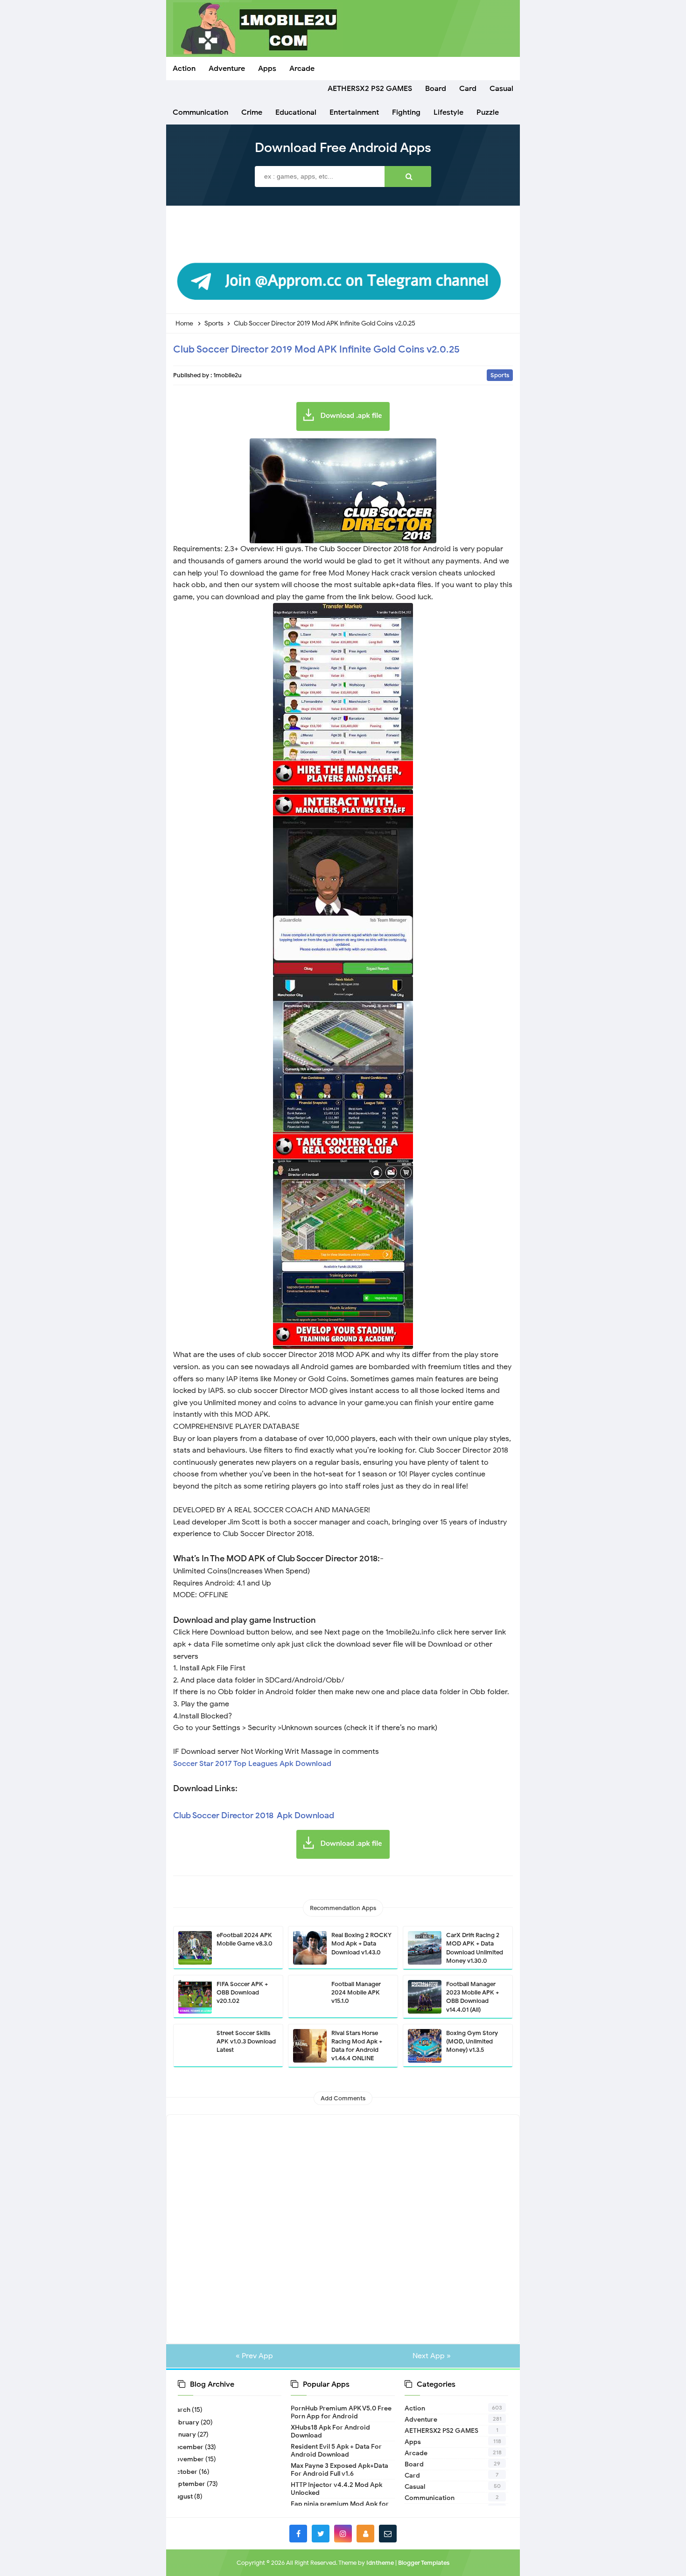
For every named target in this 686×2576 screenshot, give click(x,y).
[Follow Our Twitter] (321, 2534)
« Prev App (254, 2356)
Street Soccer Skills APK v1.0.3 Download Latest (246, 2041)
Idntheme (380, 2563)
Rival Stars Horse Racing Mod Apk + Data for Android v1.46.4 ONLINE (357, 2046)
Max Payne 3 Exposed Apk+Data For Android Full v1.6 (339, 2470)
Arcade (416, 2453)
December (191, 2447)
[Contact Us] (388, 2534)
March (184, 2410)
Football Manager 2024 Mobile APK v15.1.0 (356, 1992)
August (185, 2496)
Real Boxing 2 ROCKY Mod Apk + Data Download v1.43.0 (361, 1943)
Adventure (421, 2420)
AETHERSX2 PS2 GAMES (441, 2431)
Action (415, 2408)
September (192, 2484)
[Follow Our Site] (365, 2534)
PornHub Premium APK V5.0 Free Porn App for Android (341, 2412)
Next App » (432, 2356)
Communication (430, 2498)
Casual (415, 2487)
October (188, 2472)
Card (412, 2476)
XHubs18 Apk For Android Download (330, 2431)
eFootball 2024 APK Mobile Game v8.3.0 (245, 1939)
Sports (500, 375)
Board (414, 2464)
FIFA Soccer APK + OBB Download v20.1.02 (242, 1992)
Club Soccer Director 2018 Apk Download (254, 1815)
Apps (413, 2442)
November (191, 2459)
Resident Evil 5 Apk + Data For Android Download (336, 2451)
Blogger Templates (424, 2563)
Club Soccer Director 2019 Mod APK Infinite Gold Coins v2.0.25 (316, 349)
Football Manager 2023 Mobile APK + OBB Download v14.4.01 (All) (472, 1997)
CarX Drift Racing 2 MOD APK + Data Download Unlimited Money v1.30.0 (475, 1948)
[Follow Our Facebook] (298, 2534)
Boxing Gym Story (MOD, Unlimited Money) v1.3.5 (472, 2041)
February (189, 2422)
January (187, 2434)
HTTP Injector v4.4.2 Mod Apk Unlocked (336, 2489)
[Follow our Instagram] (343, 2534)
